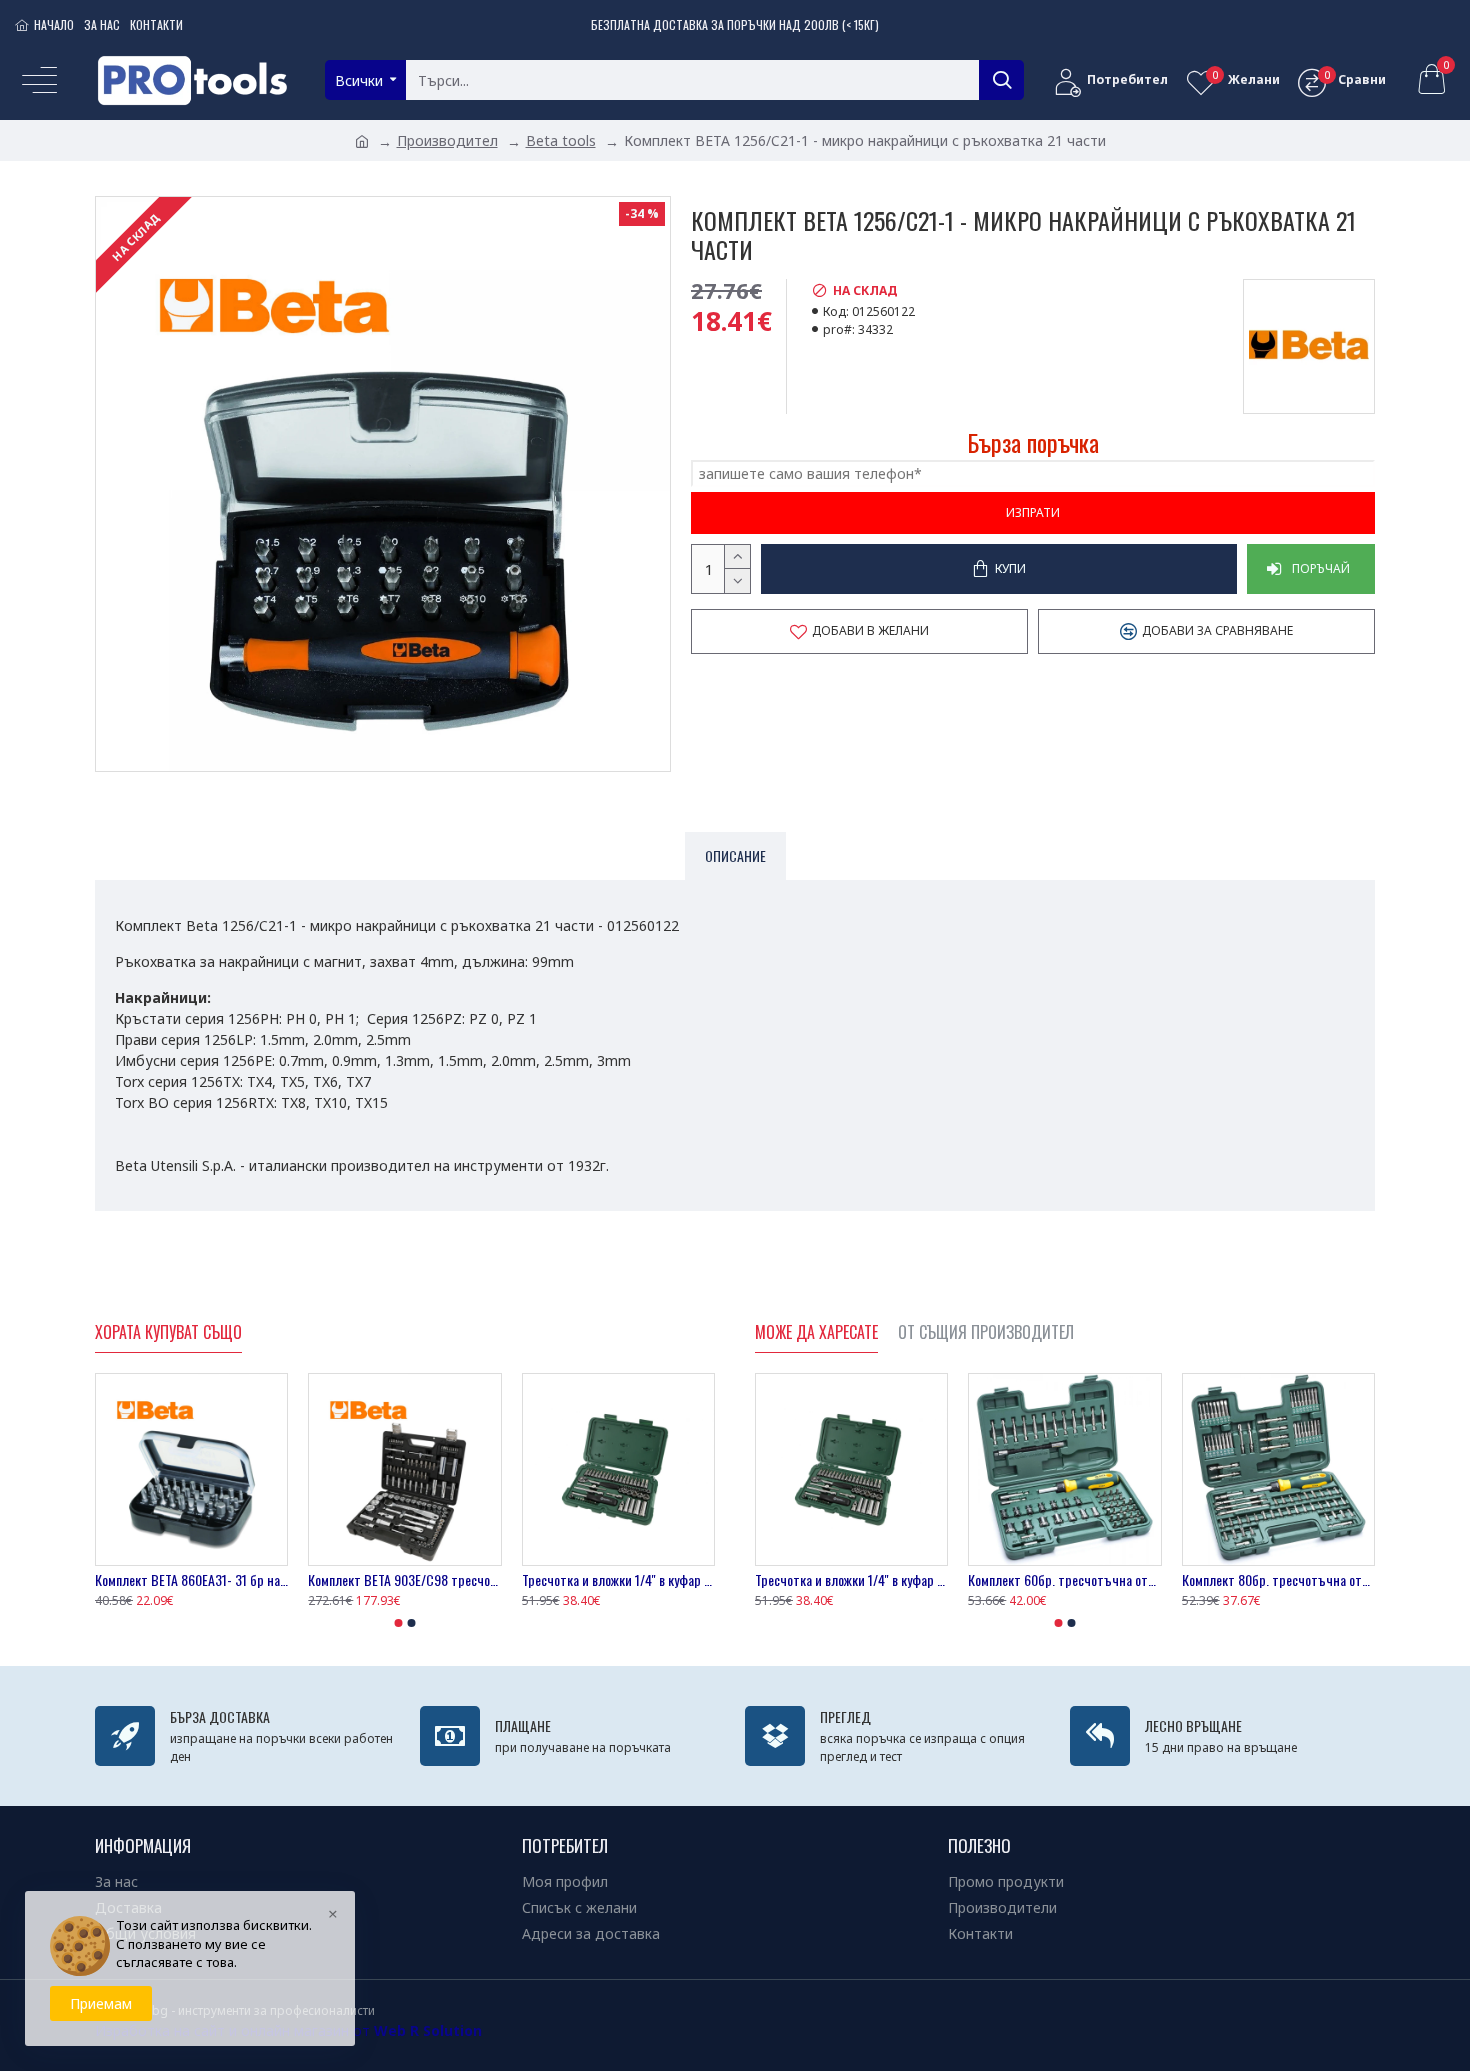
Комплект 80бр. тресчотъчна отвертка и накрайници (1278, 1580)
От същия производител (986, 1333)
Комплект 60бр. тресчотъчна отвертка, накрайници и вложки (1064, 1580)
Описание (735, 855)
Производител (447, 140)
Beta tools (561, 140)
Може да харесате (816, 1333)
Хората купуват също (168, 1333)
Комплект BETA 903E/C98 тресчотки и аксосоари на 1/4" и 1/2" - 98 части (404, 1580)
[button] (399, 1623)
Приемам (101, 2003)
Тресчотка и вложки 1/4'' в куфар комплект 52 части (618, 1580)
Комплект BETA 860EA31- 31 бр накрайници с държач (191, 1580)
